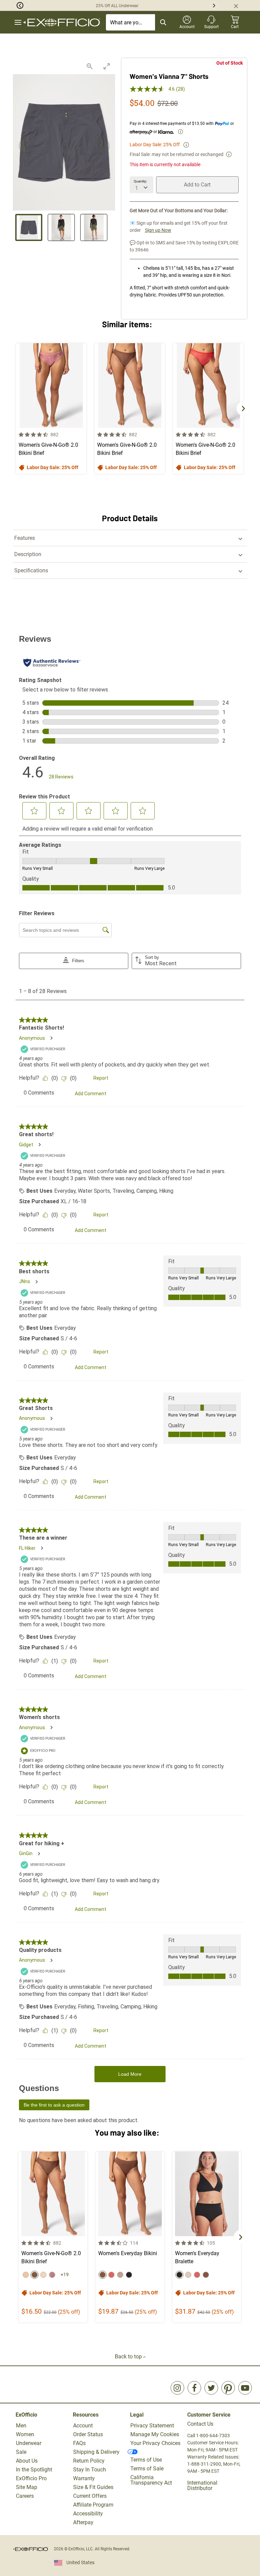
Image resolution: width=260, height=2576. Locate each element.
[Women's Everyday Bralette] (207, 2237)
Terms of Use (146, 2460)
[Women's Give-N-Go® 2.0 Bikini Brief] (51, 409)
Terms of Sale (147, 2469)
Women (25, 2434)
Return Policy (89, 2461)
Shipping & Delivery (96, 2452)
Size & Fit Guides (93, 2487)
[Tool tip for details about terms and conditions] (186, 145)
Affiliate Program (93, 2505)
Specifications (31, 570)
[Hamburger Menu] (18, 23)
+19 (65, 2274)
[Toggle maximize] (107, 66)
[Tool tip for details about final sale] (229, 154)
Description (28, 554)
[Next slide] (102, 146)
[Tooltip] (180, 132)
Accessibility (88, 2514)
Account (83, 2426)
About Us (27, 2461)
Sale (21, 2452)
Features (25, 538)
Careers (25, 2496)
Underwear (29, 2443)
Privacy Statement (152, 2426)
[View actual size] (90, 66)
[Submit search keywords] (163, 22)
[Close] (239, 5)
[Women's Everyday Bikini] (130, 2237)
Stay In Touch (90, 2470)
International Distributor (202, 2485)
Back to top (129, 2357)
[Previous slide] (26, 146)
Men (21, 2426)
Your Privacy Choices (155, 2443)
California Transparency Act (151, 2480)
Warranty (84, 2478)
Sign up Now (158, 230)
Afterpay (83, 2522)
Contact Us (200, 2424)
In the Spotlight (34, 2470)
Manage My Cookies (155, 2434)
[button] (12, 5)
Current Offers (90, 2496)
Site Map (27, 2487)
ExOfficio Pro (31, 2478)
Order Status (88, 2434)
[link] (177, 2388)
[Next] (243, 409)
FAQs (79, 2443)
